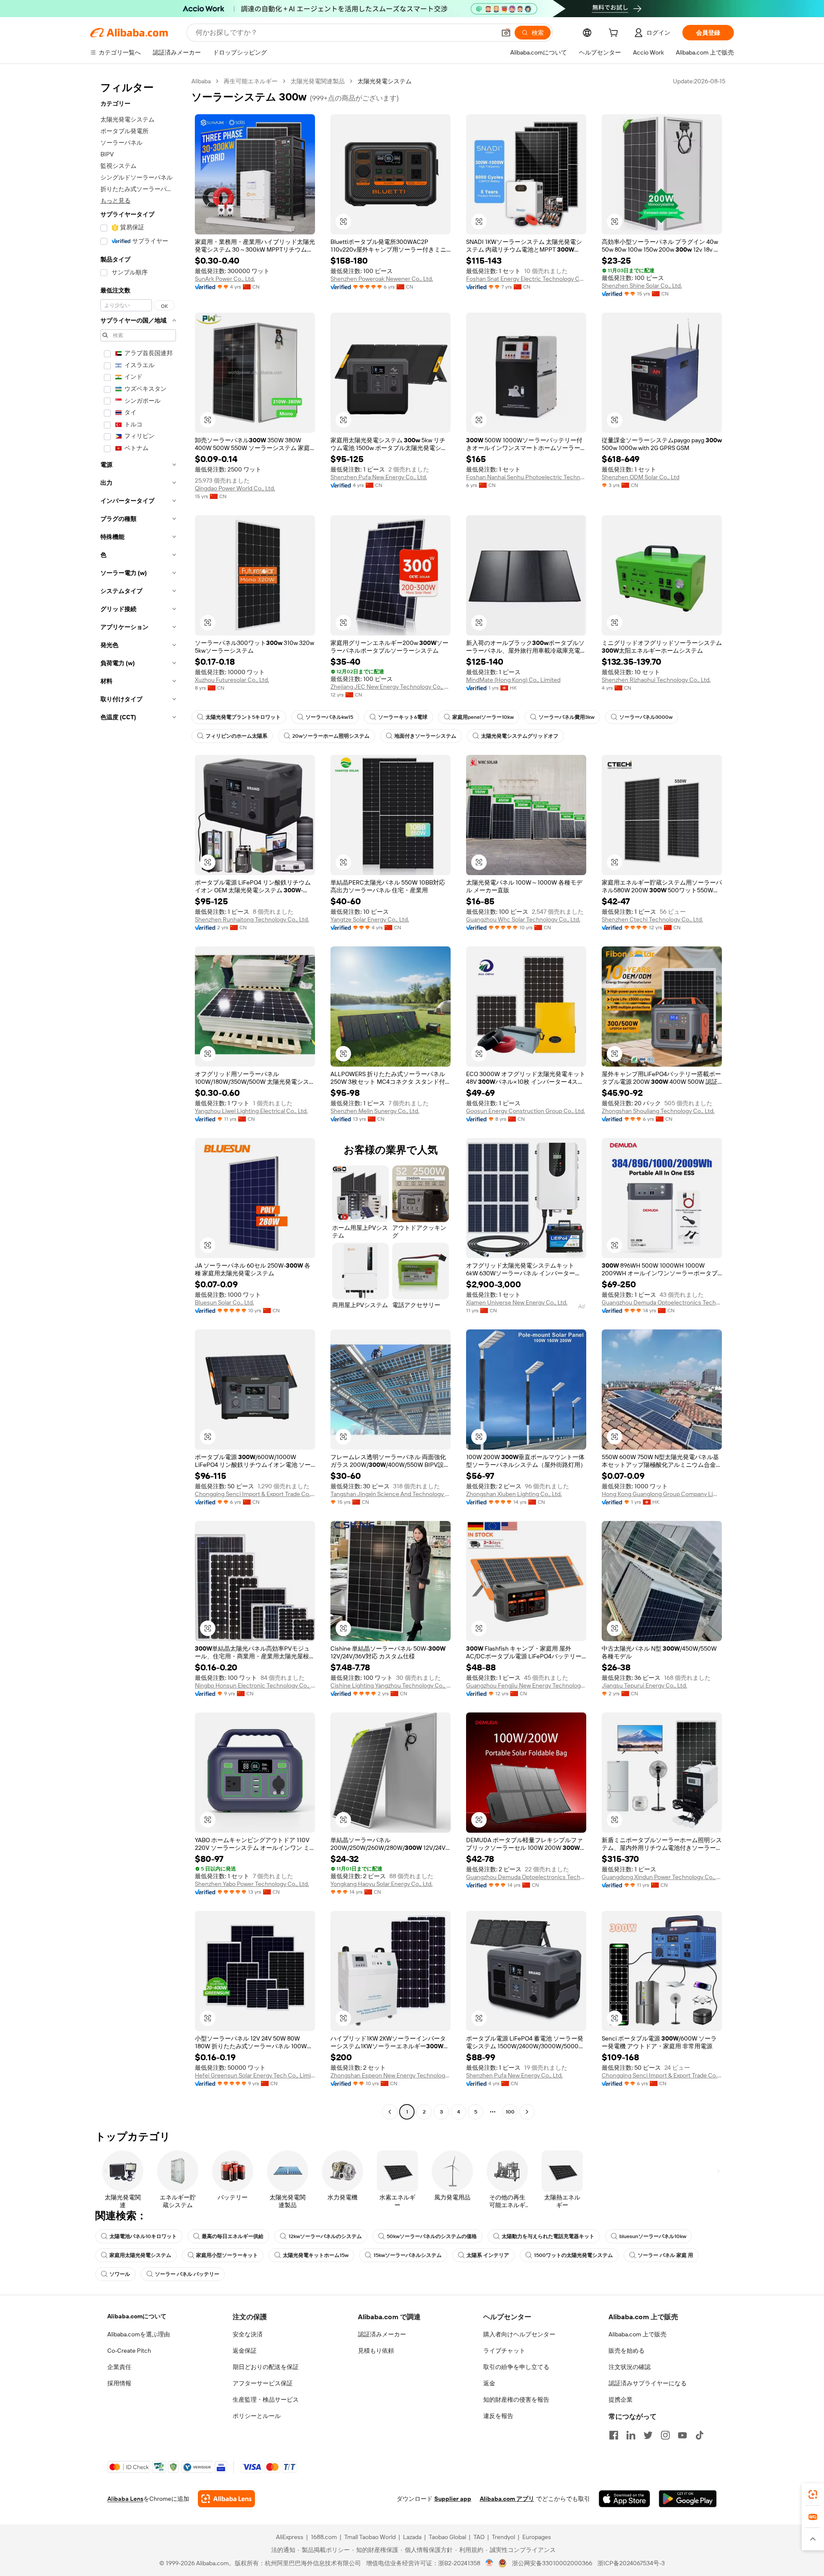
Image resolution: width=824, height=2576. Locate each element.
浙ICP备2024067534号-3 (631, 2563)
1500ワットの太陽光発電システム (573, 2255)
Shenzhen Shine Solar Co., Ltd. (642, 286)
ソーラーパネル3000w (646, 717)
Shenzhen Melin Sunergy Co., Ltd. (375, 1111)
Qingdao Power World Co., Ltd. (235, 488)
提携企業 (621, 2400)
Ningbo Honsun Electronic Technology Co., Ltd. (255, 1685)
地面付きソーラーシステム (425, 736)
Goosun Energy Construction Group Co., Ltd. (526, 1111)
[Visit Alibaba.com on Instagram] (665, 2435)
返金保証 (245, 2351)
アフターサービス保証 (263, 2383)
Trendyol (503, 2537)
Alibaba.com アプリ (507, 2499)
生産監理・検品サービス (266, 2400)
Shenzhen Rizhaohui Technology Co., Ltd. (656, 680)
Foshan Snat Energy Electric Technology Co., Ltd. (526, 279)
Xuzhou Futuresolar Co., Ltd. (232, 680)
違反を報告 (498, 2416)
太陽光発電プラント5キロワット (243, 717)
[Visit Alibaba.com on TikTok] (700, 2435)
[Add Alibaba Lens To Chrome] (226, 2499)
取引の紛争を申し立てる (516, 2367)
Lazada (412, 2537)
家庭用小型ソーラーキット (227, 2255)
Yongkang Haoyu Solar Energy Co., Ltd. (382, 1884)
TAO (479, 2537)
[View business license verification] (489, 2563)
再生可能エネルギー (251, 81)
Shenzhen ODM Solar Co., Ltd (641, 477)
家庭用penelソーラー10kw (483, 717)
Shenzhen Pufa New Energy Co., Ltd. (379, 477)
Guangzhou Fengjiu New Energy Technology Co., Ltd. (526, 1685)
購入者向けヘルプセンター (519, 2334)
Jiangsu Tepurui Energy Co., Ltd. (644, 1685)
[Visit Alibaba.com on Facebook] (614, 2435)
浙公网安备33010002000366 (552, 2563)
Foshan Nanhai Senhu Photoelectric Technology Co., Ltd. (526, 477)
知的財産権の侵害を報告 (516, 2400)
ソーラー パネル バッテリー (187, 2274)
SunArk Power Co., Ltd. (225, 279)
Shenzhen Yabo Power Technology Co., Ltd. (252, 1884)
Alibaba (201, 81)
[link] (813, 2494)
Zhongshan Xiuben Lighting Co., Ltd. (514, 1494)
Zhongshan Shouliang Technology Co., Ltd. (658, 1111)
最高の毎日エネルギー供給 (233, 2236)
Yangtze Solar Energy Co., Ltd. (370, 919)
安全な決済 (248, 2334)
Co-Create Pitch (129, 2351)
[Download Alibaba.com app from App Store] (624, 2499)
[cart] (615, 34)
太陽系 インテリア (488, 2255)
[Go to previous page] (390, 2112)
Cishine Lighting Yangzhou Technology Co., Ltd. (391, 1685)
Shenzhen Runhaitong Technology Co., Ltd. (252, 919)
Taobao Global (447, 2537)
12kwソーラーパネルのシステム (325, 2236)
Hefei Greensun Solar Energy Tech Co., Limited (255, 2075)
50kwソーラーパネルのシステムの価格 (432, 2236)
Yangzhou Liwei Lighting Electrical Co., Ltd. (251, 1111)
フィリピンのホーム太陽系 (236, 736)
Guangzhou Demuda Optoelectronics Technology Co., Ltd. (662, 1302)
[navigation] (138, 1098)
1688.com (324, 2537)
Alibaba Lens (125, 2499)
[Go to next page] (527, 2112)
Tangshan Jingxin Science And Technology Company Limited (391, 1494)
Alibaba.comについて (137, 2316)
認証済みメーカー (382, 2334)
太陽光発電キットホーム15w (316, 2255)
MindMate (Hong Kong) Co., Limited (513, 680)
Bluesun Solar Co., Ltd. (224, 1302)
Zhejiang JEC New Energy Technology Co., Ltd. (391, 687)
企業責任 (119, 2367)
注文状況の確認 (630, 2367)
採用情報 (119, 2383)
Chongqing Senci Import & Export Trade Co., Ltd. (255, 1494)
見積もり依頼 (376, 2351)
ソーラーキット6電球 (403, 717)
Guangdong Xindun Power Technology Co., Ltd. (662, 1877)
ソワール (120, 2274)
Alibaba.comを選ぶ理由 (139, 2334)
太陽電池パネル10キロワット (143, 2236)
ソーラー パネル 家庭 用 (665, 2255)
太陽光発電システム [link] (385, 81)
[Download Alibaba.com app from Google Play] (688, 2499)
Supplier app (453, 2499)
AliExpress (290, 2537)
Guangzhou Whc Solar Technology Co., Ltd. (523, 919)
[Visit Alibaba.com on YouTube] (682, 2435)
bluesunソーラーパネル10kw (653, 2236)
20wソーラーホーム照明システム (331, 736)
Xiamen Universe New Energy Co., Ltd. (517, 1302)
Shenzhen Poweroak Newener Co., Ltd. (382, 279)
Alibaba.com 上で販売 (638, 2334)
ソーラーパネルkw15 (329, 717)
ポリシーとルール (257, 2416)
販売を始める (627, 2351)
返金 (489, 2383)
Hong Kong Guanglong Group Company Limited (662, 1494)
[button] (506, 33)
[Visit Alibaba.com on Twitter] (648, 2435)
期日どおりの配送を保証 (266, 2367)
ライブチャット (504, 2351)
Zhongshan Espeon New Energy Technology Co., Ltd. (391, 2075)
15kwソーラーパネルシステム (407, 2255)
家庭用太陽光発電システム (140, 2255)
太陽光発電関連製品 (318, 81)
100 (510, 2112)
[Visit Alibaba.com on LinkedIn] (631, 2435)
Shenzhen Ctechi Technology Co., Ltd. (652, 919)
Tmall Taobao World (370, 2537)
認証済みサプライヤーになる (648, 2383)
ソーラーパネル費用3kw (566, 717)
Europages (537, 2537)
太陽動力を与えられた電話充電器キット (548, 2236)
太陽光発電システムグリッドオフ (520, 736)
